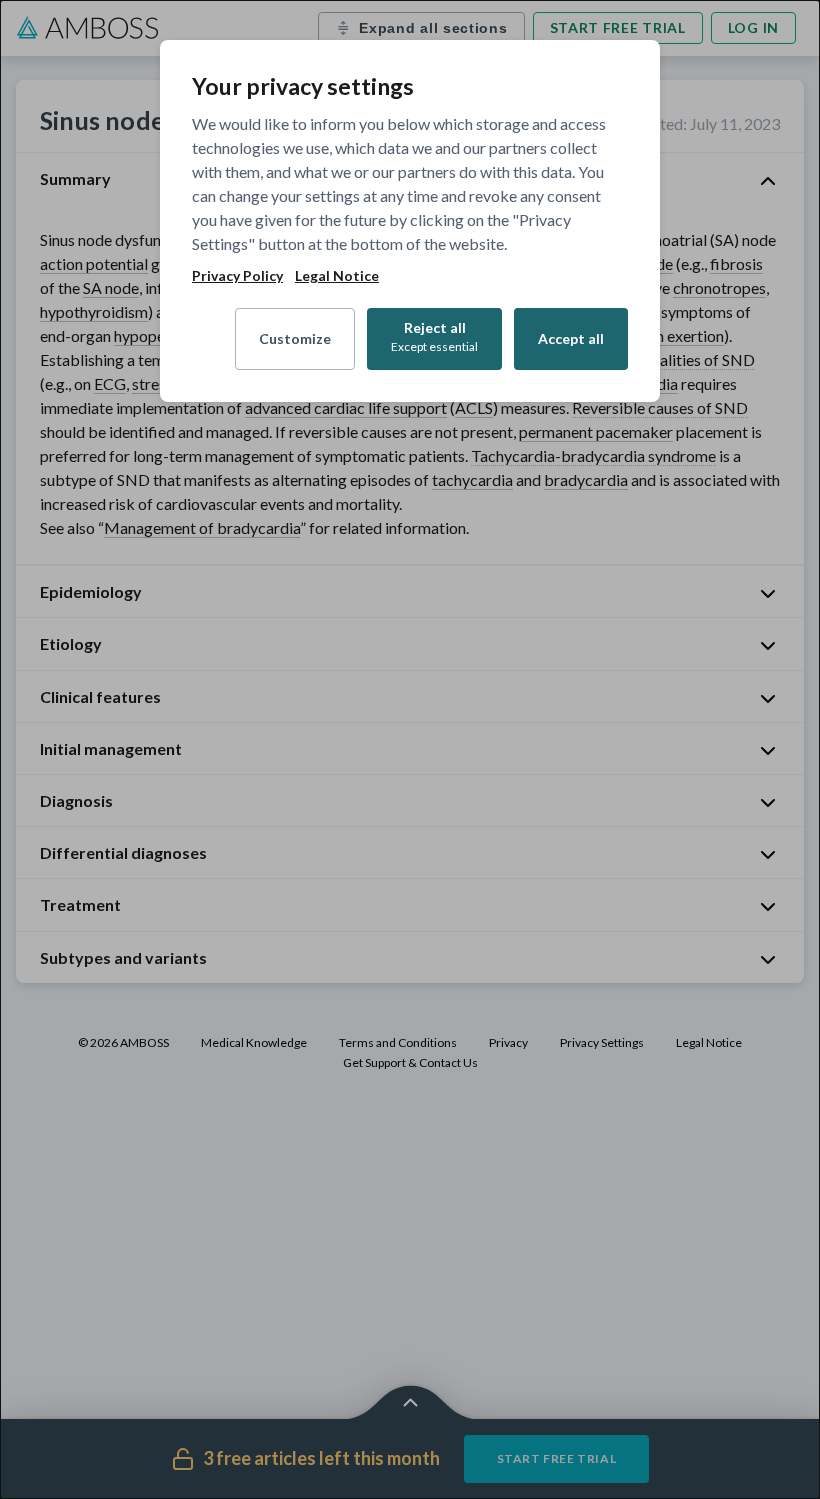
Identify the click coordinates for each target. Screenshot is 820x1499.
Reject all (434, 336)
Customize (295, 338)
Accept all (571, 338)
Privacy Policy (237, 276)
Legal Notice (337, 276)
